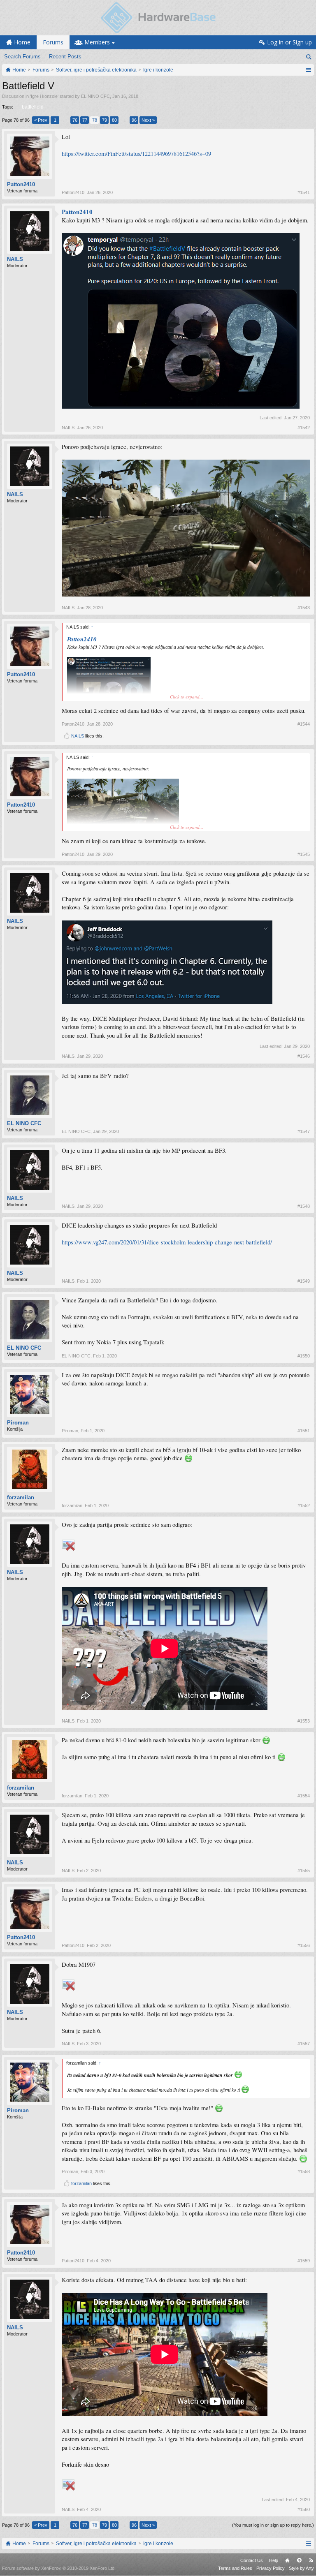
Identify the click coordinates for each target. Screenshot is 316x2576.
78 (95, 120)
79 (105, 120)
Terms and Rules (235, 2568)
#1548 (304, 1206)
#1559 (304, 2261)
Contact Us (252, 2560)
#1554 (304, 1796)
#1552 (304, 1505)
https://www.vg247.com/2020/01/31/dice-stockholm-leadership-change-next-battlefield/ (167, 1242)
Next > (148, 120)
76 (75, 120)
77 (85, 120)
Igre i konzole (44, 96)
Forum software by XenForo (59, 2568)
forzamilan (21, 1497)
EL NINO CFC (95, 96)
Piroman (18, 1423)
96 (134, 120)
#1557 (304, 2044)
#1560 (304, 2509)
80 (114, 120)
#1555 (304, 1871)
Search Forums (22, 57)
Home (287, 2560)
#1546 (304, 1056)
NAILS (15, 259)
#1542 (304, 428)
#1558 (304, 2171)
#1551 (304, 1431)
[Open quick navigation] (308, 70)
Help (274, 2560)
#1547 (304, 1131)
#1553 (304, 1721)
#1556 (304, 1945)
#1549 (304, 1281)
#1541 (304, 192)
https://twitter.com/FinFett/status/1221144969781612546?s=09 (136, 154)
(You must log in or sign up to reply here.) (273, 2525)
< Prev (41, 120)
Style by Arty (301, 2568)
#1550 (304, 1356)
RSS (311, 2560)
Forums (53, 42)
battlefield (33, 107)
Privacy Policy (271, 2568)
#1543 (304, 608)
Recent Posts (65, 57)
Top (299, 2560)
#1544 (304, 724)
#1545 (304, 854)
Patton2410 (21, 184)
